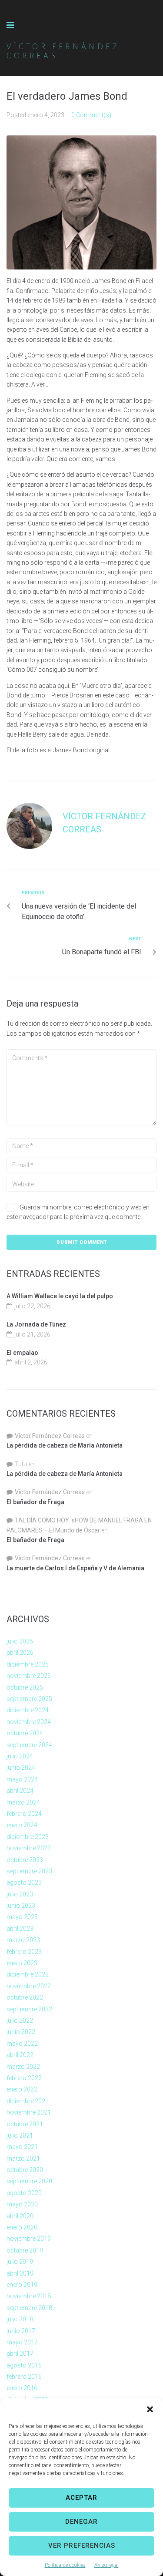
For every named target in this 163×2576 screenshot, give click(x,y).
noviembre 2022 (29, 1986)
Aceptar (81, 2498)
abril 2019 (20, 2273)
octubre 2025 (25, 1687)
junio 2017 (21, 2331)
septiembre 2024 (29, 1745)
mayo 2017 (22, 2342)
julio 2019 (20, 2262)
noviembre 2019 (29, 2239)
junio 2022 (21, 2032)
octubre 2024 (25, 1733)
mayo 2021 (22, 2147)
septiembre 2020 (29, 2181)
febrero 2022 (24, 2078)
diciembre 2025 (28, 1664)
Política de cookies (65, 2565)
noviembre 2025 (29, 1676)
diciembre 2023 (28, 1837)
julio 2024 (20, 1756)
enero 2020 (22, 2227)
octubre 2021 (25, 2124)
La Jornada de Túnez (36, 1324)
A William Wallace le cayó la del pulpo (60, 1296)
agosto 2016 (24, 2365)
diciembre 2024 (28, 1710)
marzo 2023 (23, 1940)
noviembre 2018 (29, 2296)
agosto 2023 (24, 1882)
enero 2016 (22, 2388)
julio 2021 (20, 2135)
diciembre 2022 (28, 1974)
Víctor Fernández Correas (50, 1436)
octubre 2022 (25, 1997)
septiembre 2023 (29, 1871)
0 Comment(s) (91, 115)
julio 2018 (20, 2319)
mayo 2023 (22, 1917)
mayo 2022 (22, 2044)
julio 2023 (20, 1894)
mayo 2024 (22, 1779)
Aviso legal (106, 2565)
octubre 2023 (25, 1860)
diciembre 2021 (28, 2101)
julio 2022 (20, 2020)
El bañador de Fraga (35, 1502)
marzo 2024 (23, 1802)
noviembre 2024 (29, 1722)
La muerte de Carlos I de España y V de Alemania (75, 1568)
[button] (150, 2409)
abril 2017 (20, 2354)
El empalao (22, 1353)
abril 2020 (20, 2216)
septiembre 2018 (29, 2308)
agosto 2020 (24, 2193)
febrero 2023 (24, 1952)
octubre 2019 (25, 2250)
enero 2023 (22, 1963)
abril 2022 (20, 2055)
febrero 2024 (24, 1814)
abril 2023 (20, 1929)
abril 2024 (20, 1791)
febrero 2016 (24, 2377)
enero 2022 (22, 2089)
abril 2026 (20, 1653)
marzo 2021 (23, 2158)
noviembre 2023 (29, 1848)
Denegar (81, 2522)
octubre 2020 (25, 2170)
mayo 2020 (22, 2204)
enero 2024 (22, 1825)
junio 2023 (21, 1906)
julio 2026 (20, 1641)
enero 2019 (22, 2285)
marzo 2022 (23, 2067)
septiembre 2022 (29, 2009)
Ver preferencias (82, 2546)
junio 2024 (21, 1768)
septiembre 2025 (29, 1699)
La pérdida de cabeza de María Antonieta (65, 1445)
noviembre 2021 (29, 2112)
